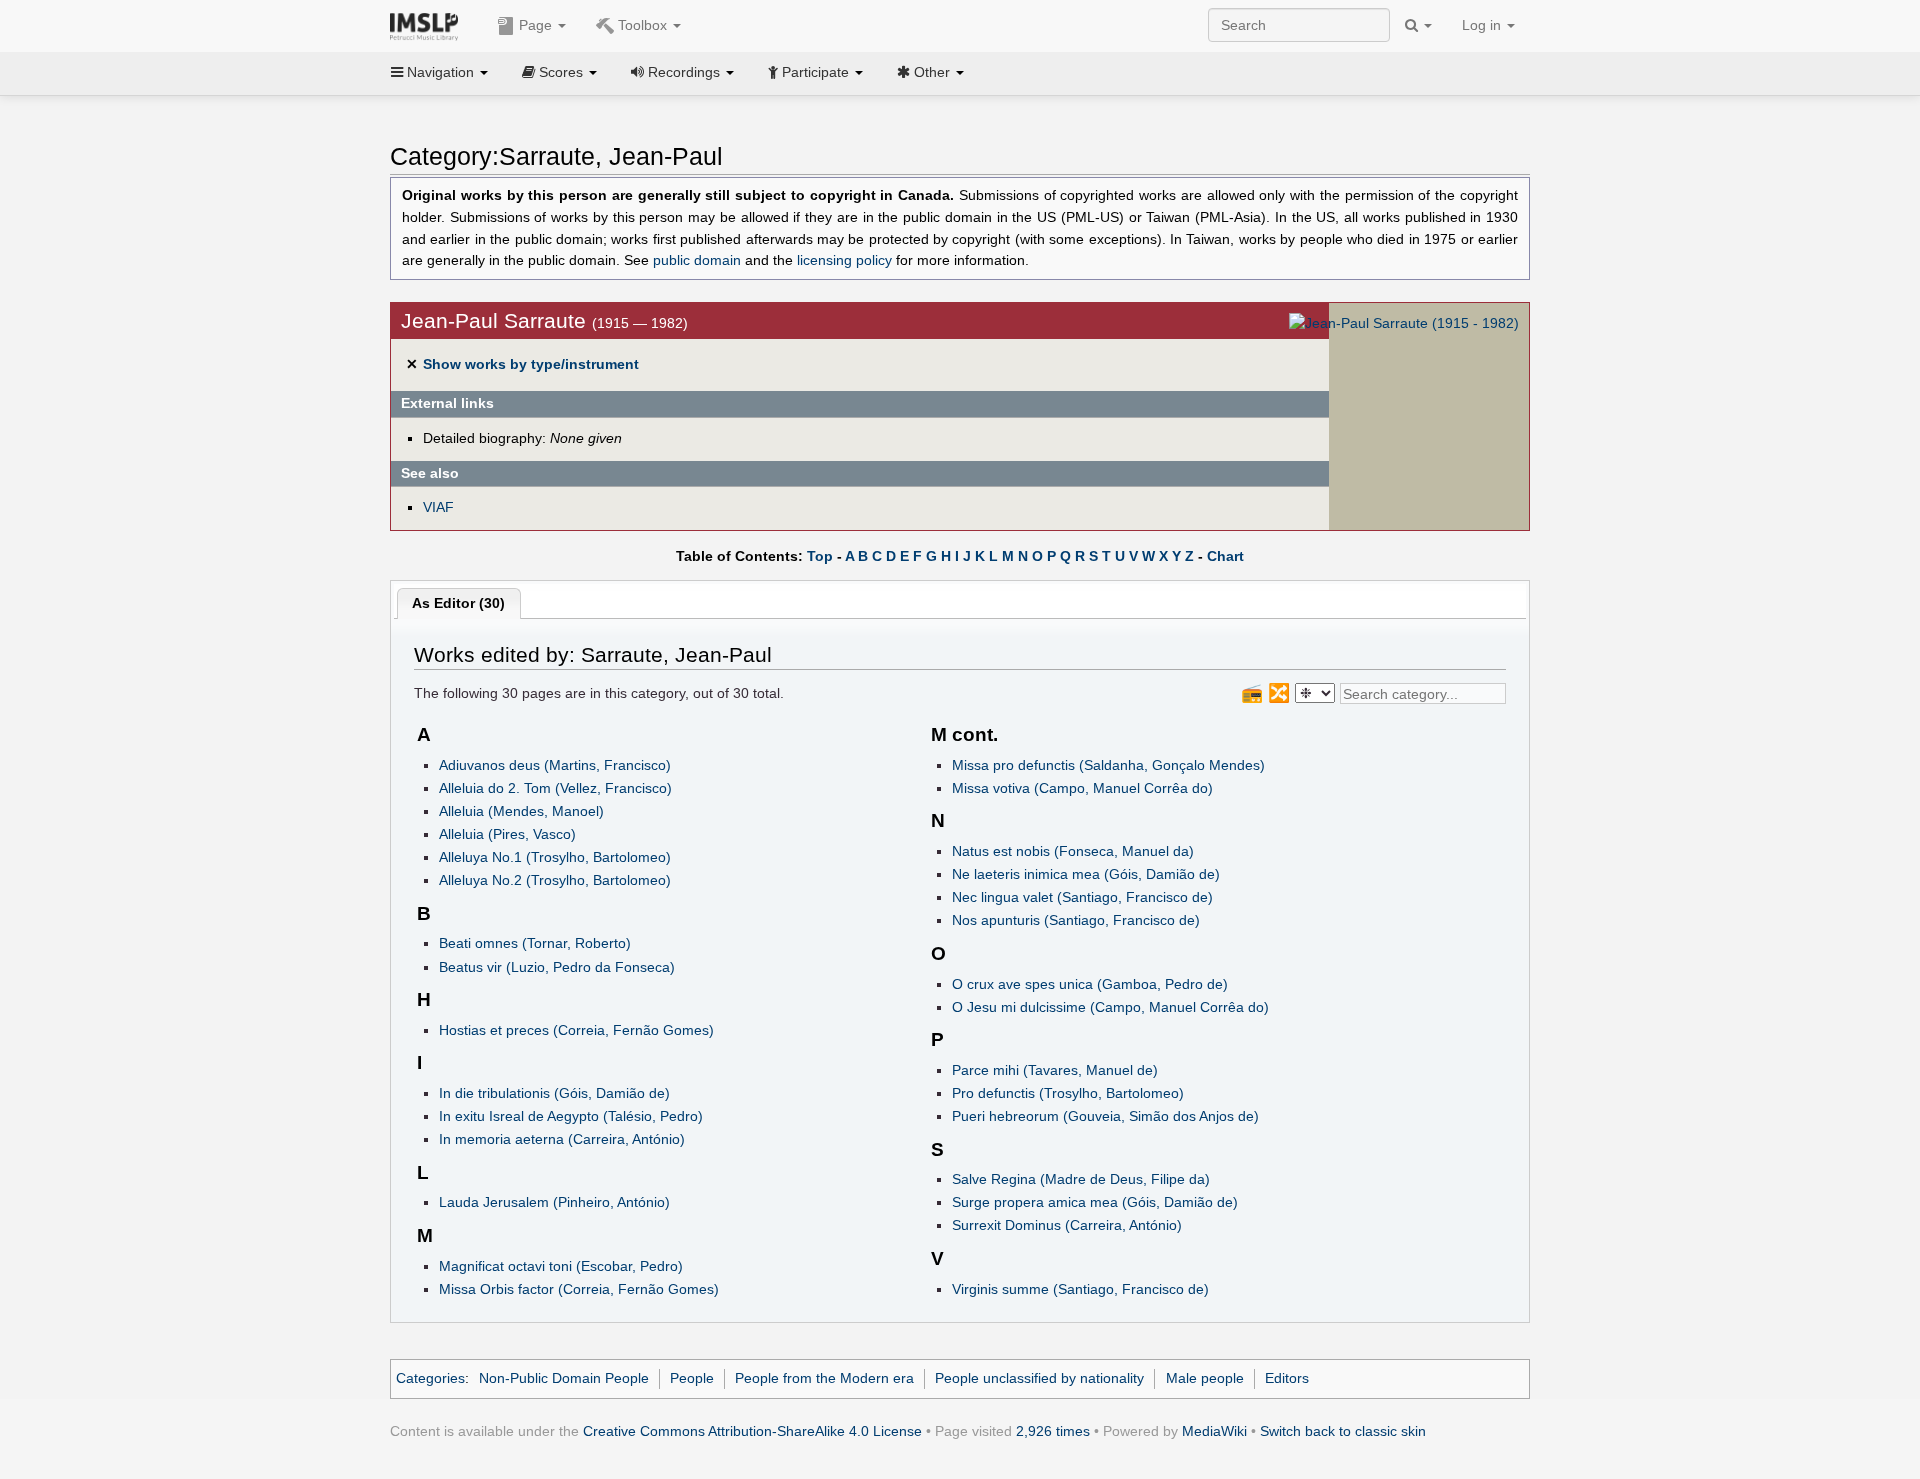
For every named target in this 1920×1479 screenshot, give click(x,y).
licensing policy (844, 260)
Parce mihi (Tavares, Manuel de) (1055, 1070)
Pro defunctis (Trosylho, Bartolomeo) (1068, 1093)
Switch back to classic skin (1343, 1431)
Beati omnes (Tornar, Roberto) (535, 943)
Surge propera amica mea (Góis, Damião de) (1095, 1202)
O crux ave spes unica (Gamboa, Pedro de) (1090, 984)
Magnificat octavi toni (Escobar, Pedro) (561, 1266)
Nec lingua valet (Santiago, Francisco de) (1082, 897)
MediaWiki (1214, 1431)
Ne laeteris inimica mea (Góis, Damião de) (1086, 874)
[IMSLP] (428, 25)
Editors (1287, 1378)
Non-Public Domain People (564, 1378)
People (692, 1378)
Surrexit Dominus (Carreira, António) (1067, 1225)
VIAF (438, 507)
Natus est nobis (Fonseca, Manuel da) (1073, 851)
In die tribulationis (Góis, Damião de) (554, 1093)
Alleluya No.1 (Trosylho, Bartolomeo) (555, 857)
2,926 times (1053, 1431)
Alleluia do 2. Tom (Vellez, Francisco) (555, 788)
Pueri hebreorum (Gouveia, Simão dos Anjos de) (1105, 1116)
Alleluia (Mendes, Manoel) (521, 811)
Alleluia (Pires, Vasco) (507, 834)
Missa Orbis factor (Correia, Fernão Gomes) (579, 1289)
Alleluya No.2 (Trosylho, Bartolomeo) (555, 880)
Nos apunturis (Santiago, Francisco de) (1076, 920)
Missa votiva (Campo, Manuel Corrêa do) (1082, 788)
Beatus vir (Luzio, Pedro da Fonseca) (557, 967)
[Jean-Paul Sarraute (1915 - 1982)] (1404, 323)
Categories (430, 1378)
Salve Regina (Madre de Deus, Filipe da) (1081, 1179)
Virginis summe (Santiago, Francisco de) (1080, 1289)
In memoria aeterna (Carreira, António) (562, 1139)
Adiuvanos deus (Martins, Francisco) (555, 765)
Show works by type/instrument (531, 364)
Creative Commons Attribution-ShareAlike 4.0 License (752, 1431)
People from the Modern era (824, 1378)
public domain (697, 260)
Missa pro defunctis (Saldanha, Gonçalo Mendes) (1108, 765)
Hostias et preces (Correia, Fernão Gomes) (576, 1030)
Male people (1205, 1378)
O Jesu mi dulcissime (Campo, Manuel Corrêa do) (1110, 1007)
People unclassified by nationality (1039, 1378)
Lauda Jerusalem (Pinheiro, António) (554, 1202)
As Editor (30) (458, 603)
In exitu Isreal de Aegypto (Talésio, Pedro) (571, 1116)
